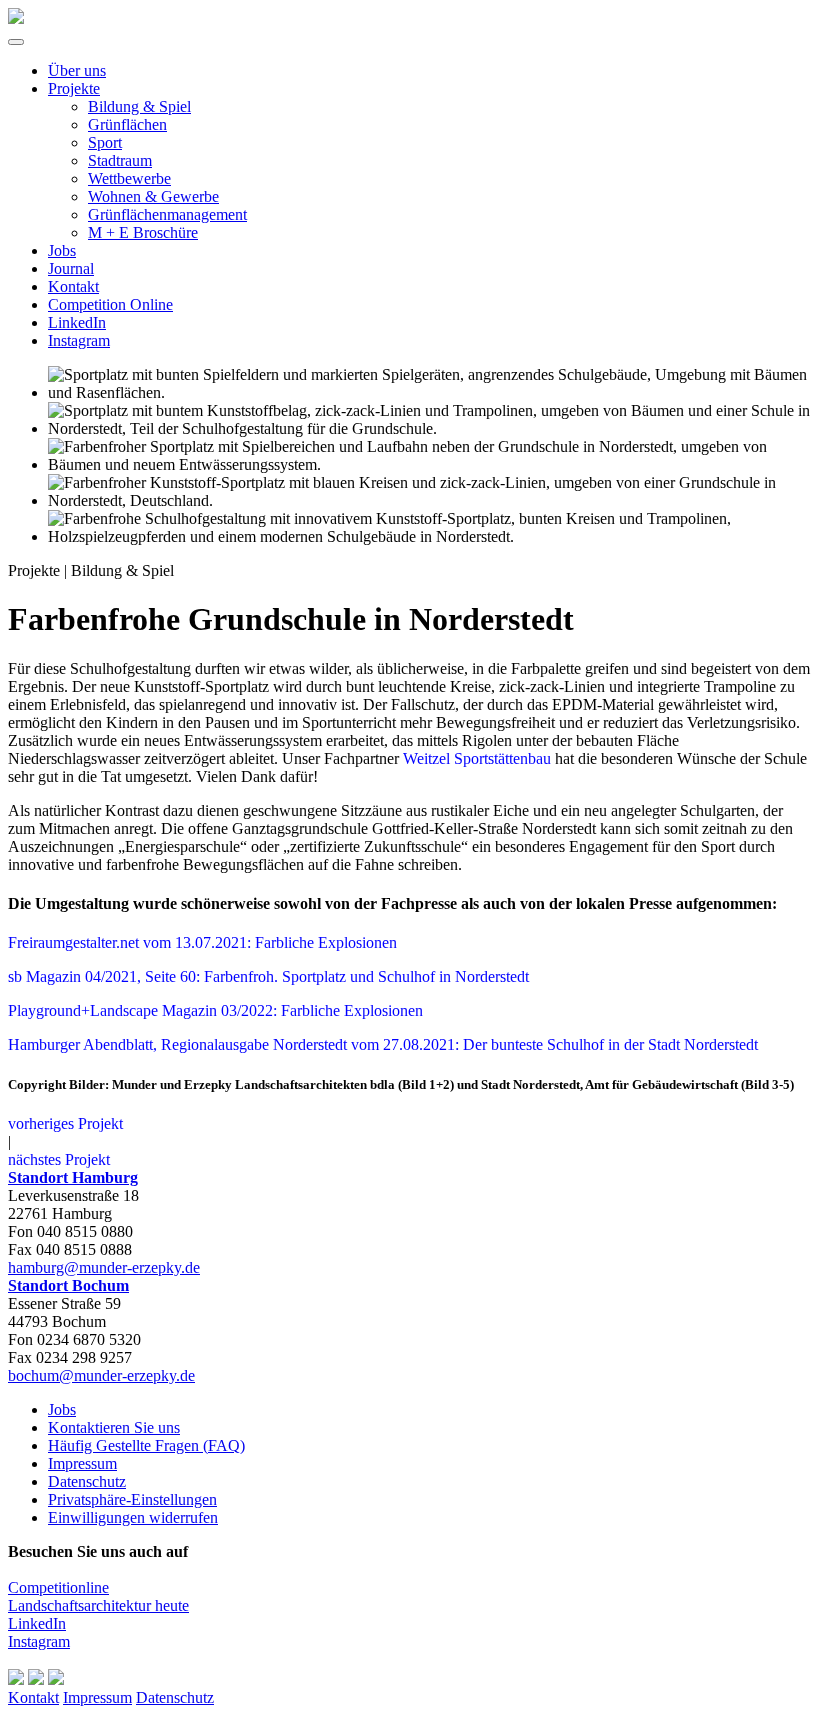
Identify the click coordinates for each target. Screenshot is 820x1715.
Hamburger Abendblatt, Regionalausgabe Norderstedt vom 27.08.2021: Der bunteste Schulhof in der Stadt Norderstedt (383, 1044)
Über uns (77, 70)
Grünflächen (127, 124)
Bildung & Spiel (139, 106)
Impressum (82, 1463)
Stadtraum (120, 160)
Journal (71, 268)
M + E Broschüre (143, 232)
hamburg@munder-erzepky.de (104, 1267)
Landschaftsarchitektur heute (98, 1605)
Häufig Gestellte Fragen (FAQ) (146, 1445)
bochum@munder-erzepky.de (101, 1375)
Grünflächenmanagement (167, 214)
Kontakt (73, 286)
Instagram (79, 340)
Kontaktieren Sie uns (114, 1427)
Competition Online (110, 304)
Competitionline (58, 1587)
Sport (105, 142)
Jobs (62, 250)
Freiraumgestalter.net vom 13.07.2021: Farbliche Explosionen (202, 942)
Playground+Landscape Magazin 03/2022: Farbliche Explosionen (215, 1010)
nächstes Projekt (59, 1159)
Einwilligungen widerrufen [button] (133, 1517)
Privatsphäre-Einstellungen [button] (132, 1499)
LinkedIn (77, 322)
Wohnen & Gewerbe (153, 196)
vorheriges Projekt (65, 1123)
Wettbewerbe (129, 178)
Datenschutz (87, 1481)
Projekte (74, 88)
